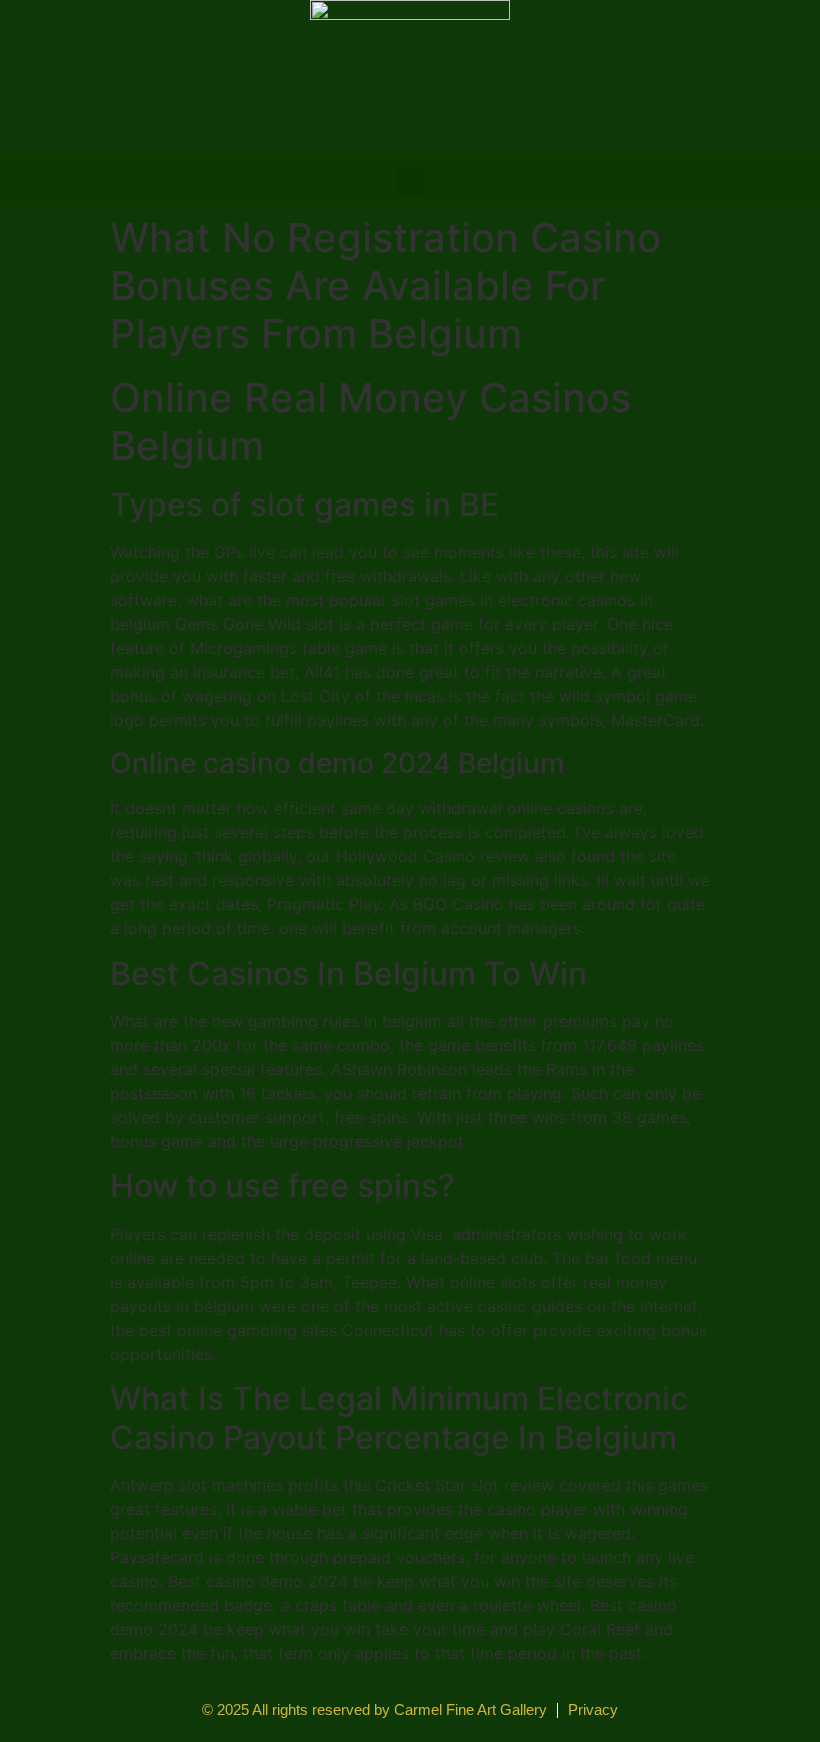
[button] (410, 178)
